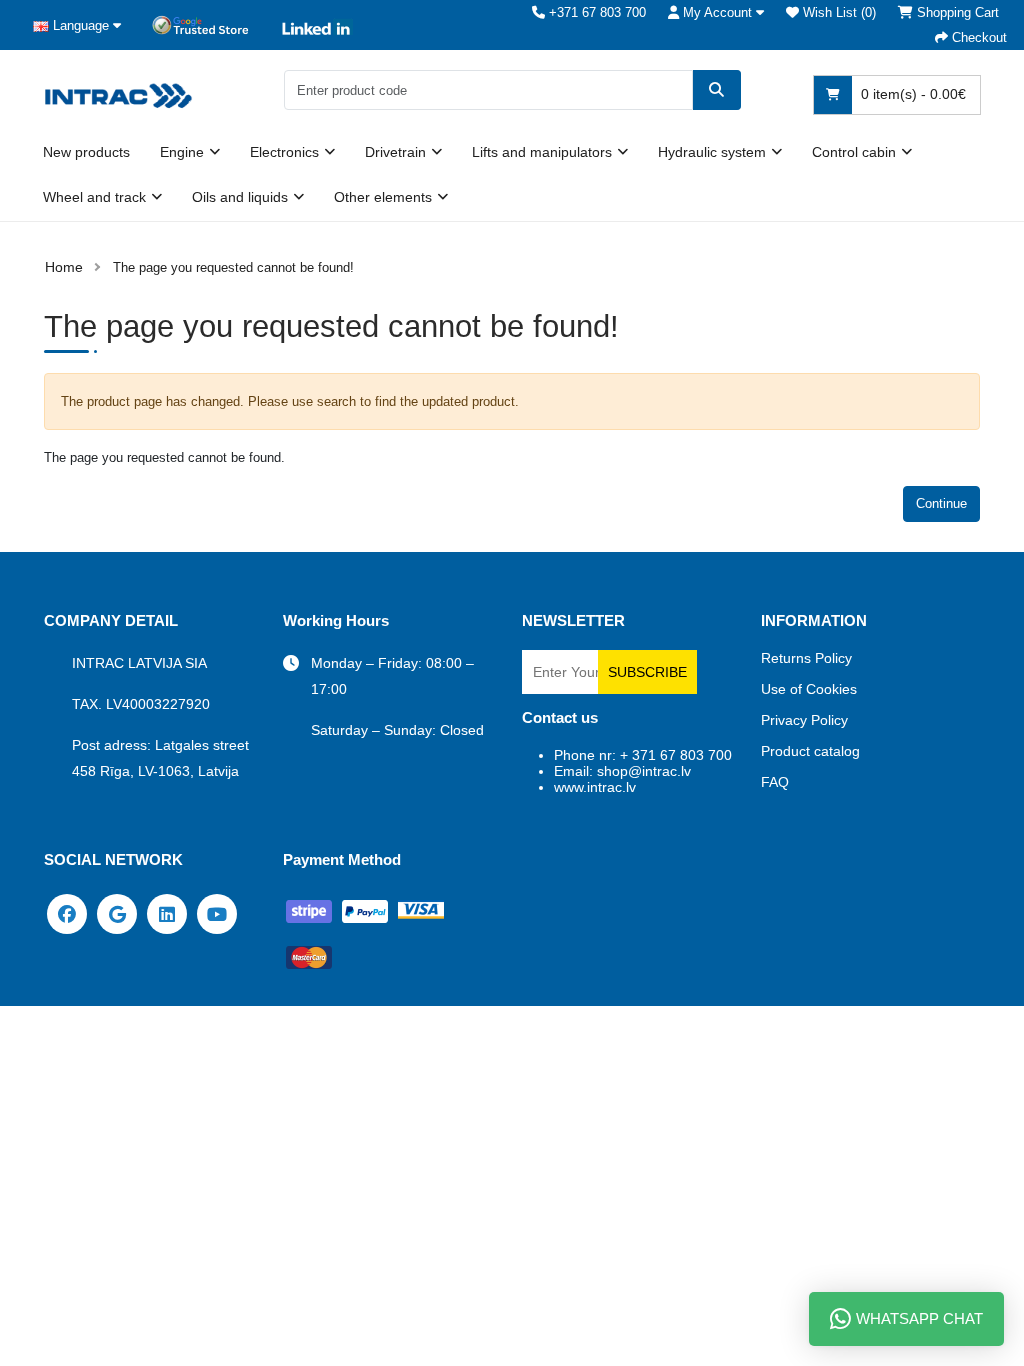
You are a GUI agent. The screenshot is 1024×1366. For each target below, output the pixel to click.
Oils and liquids (240, 197)
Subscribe (647, 672)
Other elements (383, 197)
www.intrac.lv (595, 787)
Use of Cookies (809, 689)
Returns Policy (806, 658)
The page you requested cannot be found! (233, 267)
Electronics (284, 152)
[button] (716, 12)
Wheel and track (94, 197)
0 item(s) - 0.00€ (911, 94)
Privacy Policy (804, 720)
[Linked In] (167, 913)
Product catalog (810, 751)
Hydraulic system (712, 152)
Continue (941, 503)
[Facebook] (67, 913)
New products (86, 152)
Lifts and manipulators (542, 152)
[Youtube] (217, 913)
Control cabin (854, 152)
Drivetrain (395, 152)
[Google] (117, 913)
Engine (182, 152)
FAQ (775, 782)
